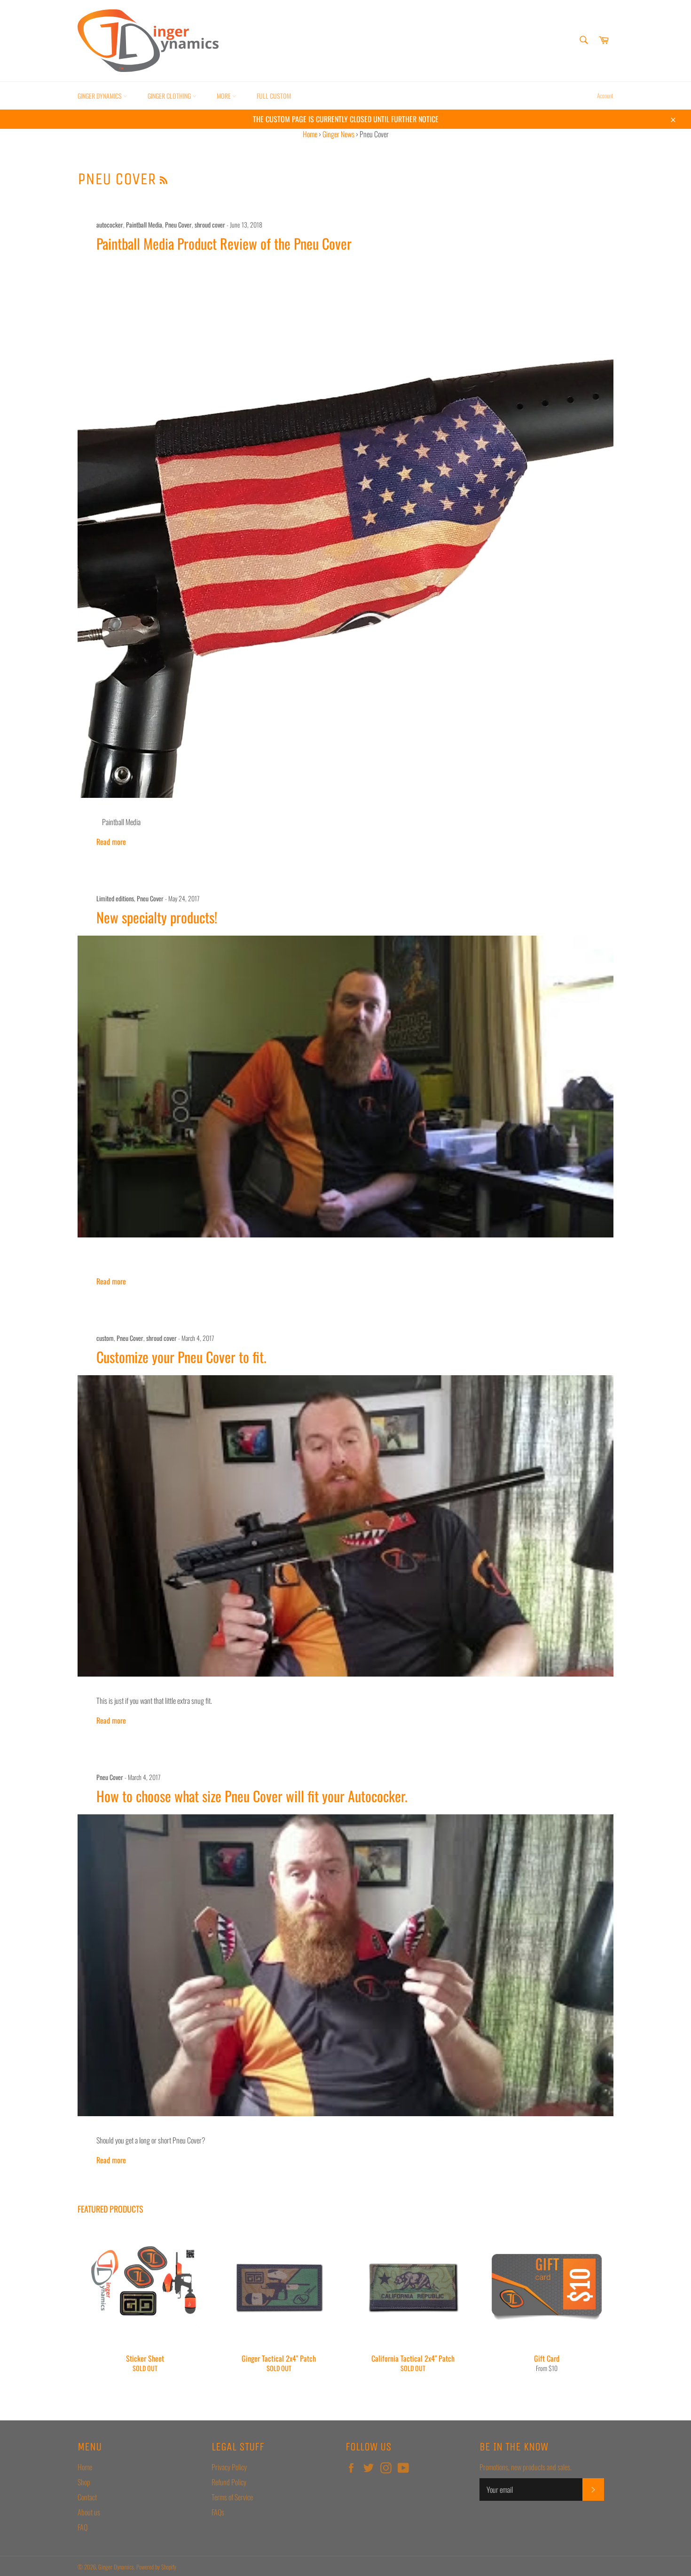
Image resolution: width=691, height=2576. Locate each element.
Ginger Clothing (170, 96)
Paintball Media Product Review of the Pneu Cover (224, 243)
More (224, 96)
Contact (87, 2497)
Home (310, 134)
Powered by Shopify (156, 2567)
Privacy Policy (229, 2467)
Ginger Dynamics (100, 96)
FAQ (82, 2527)
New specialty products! (157, 917)
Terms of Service (232, 2497)
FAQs (218, 2512)
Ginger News (338, 134)
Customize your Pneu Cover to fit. (181, 1357)
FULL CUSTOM (274, 96)
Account (605, 95)
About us (89, 2512)
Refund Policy (229, 2482)
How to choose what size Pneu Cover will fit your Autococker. (252, 1796)
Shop (84, 2482)
